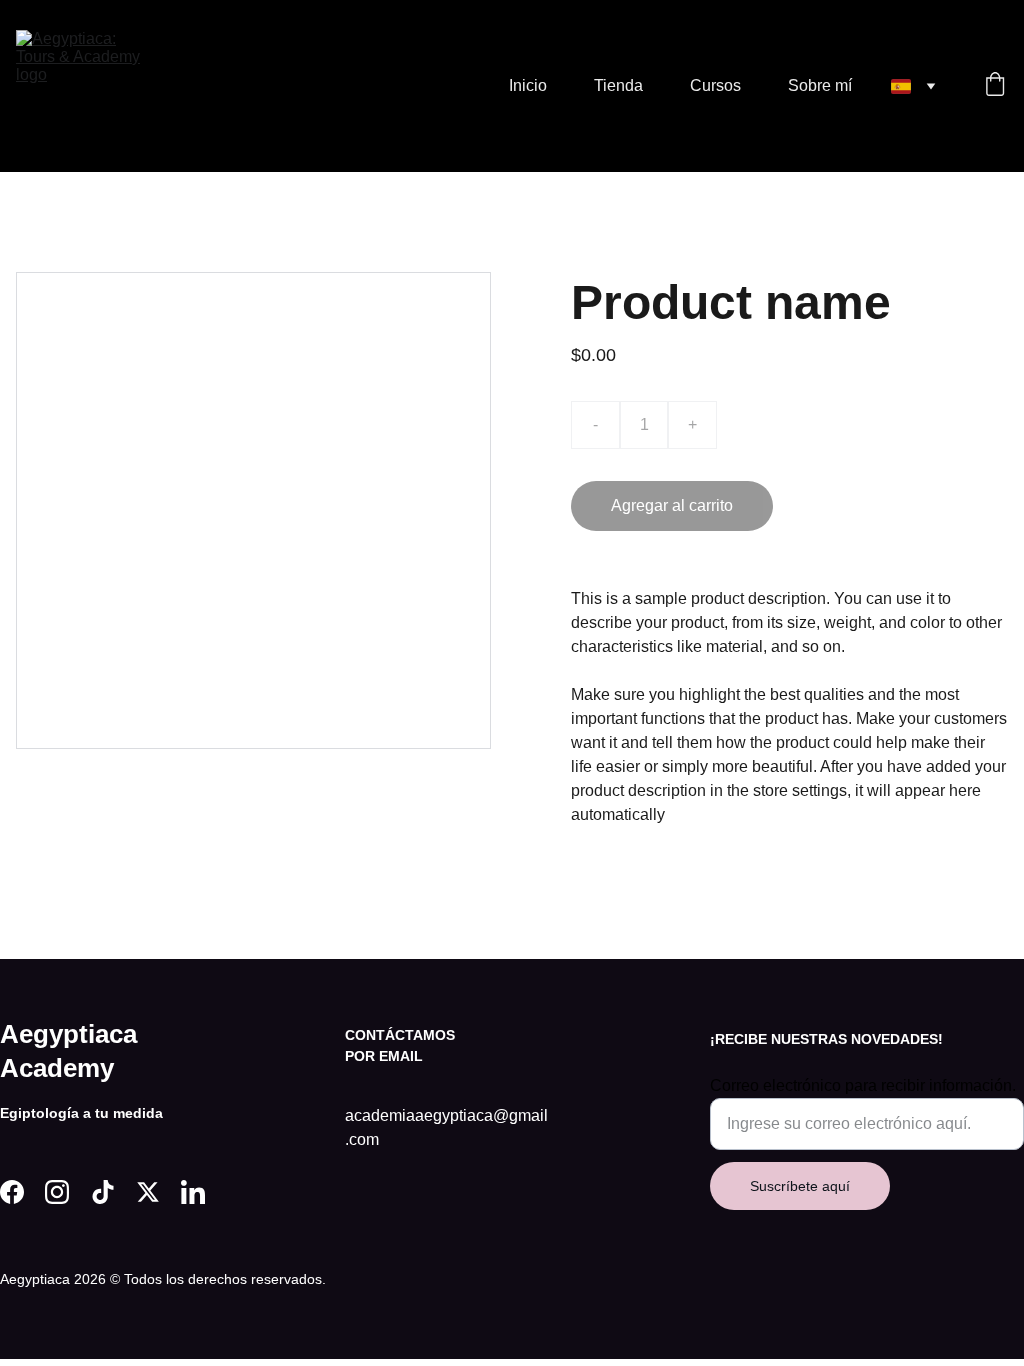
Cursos (715, 85)
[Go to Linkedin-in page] (193, 1192)
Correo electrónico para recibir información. (863, 1085)
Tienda (618, 85)
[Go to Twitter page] (148, 1192)
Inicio (528, 85)
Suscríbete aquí (800, 1186)
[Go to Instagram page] (57, 1192)
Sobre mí (820, 85)
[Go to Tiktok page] (103, 1192)
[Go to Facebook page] (12, 1192)
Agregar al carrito (672, 505)
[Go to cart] (995, 86)
